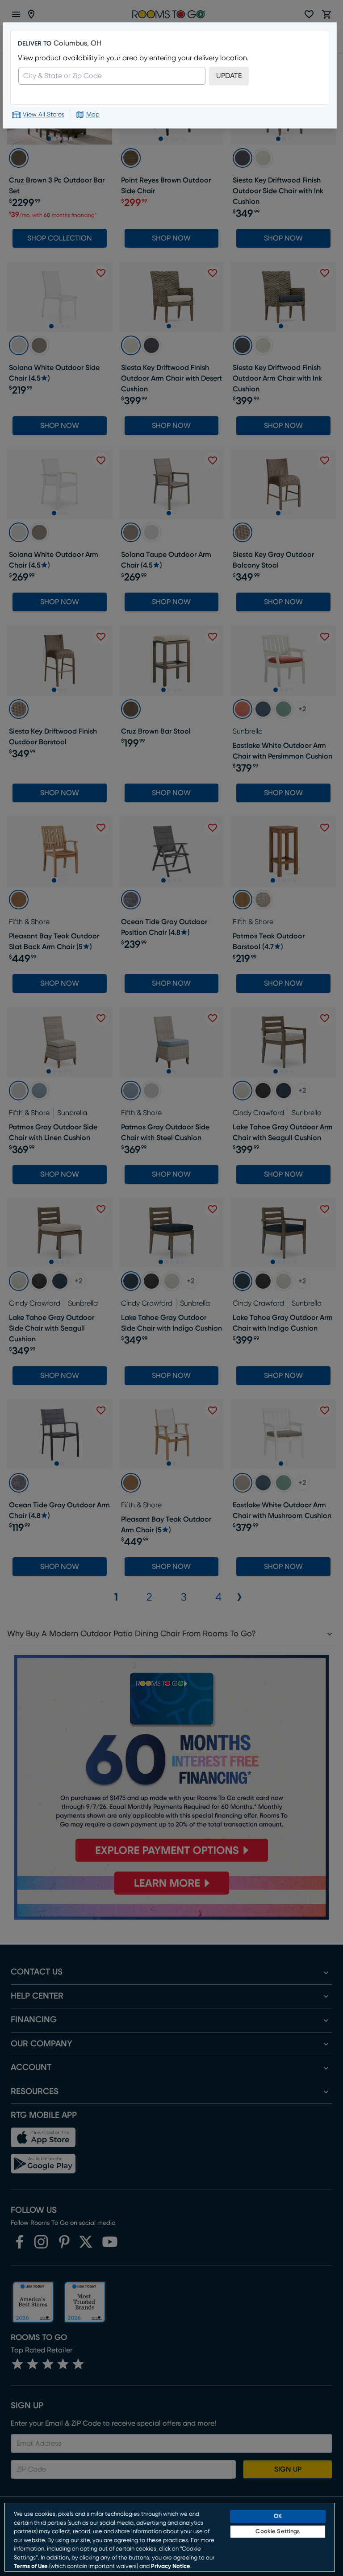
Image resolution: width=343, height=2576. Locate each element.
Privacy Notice (171, 2566)
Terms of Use (31, 2566)
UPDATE (229, 76)
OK (278, 2516)
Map (93, 115)
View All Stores (44, 115)
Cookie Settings (278, 2532)
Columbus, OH (77, 43)
